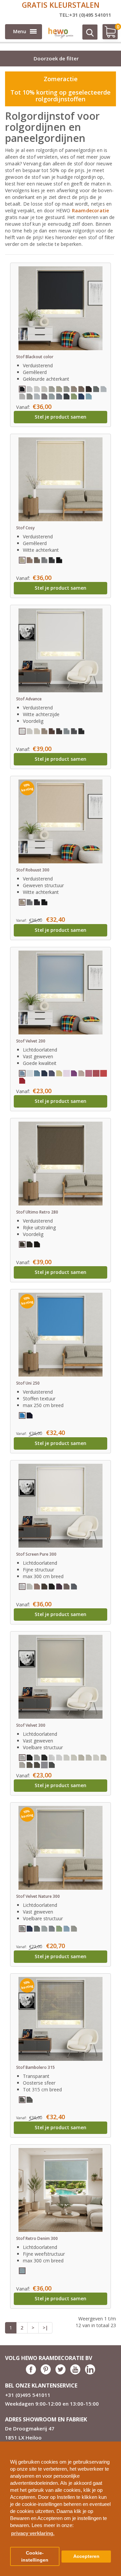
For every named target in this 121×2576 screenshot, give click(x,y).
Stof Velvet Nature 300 (38, 1896)
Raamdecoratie (91, 210)
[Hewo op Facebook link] (31, 2373)
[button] (113, 2444)
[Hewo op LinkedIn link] (90, 2373)
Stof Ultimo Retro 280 (37, 1212)
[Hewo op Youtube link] (75, 2373)
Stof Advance (29, 699)
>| (45, 2328)
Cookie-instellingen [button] (35, 2557)
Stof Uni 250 (28, 1383)
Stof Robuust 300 (33, 870)
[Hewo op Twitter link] (61, 2373)
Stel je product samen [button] (61, 417)
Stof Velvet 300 (31, 1725)
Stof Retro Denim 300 (37, 2238)
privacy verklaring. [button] (33, 2533)
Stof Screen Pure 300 (36, 1554)
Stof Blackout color (35, 357)
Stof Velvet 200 (31, 1041)
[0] (107, 34)
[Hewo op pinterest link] (46, 2373)
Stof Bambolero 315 (35, 2067)
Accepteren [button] (86, 2556)
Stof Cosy (25, 528)
